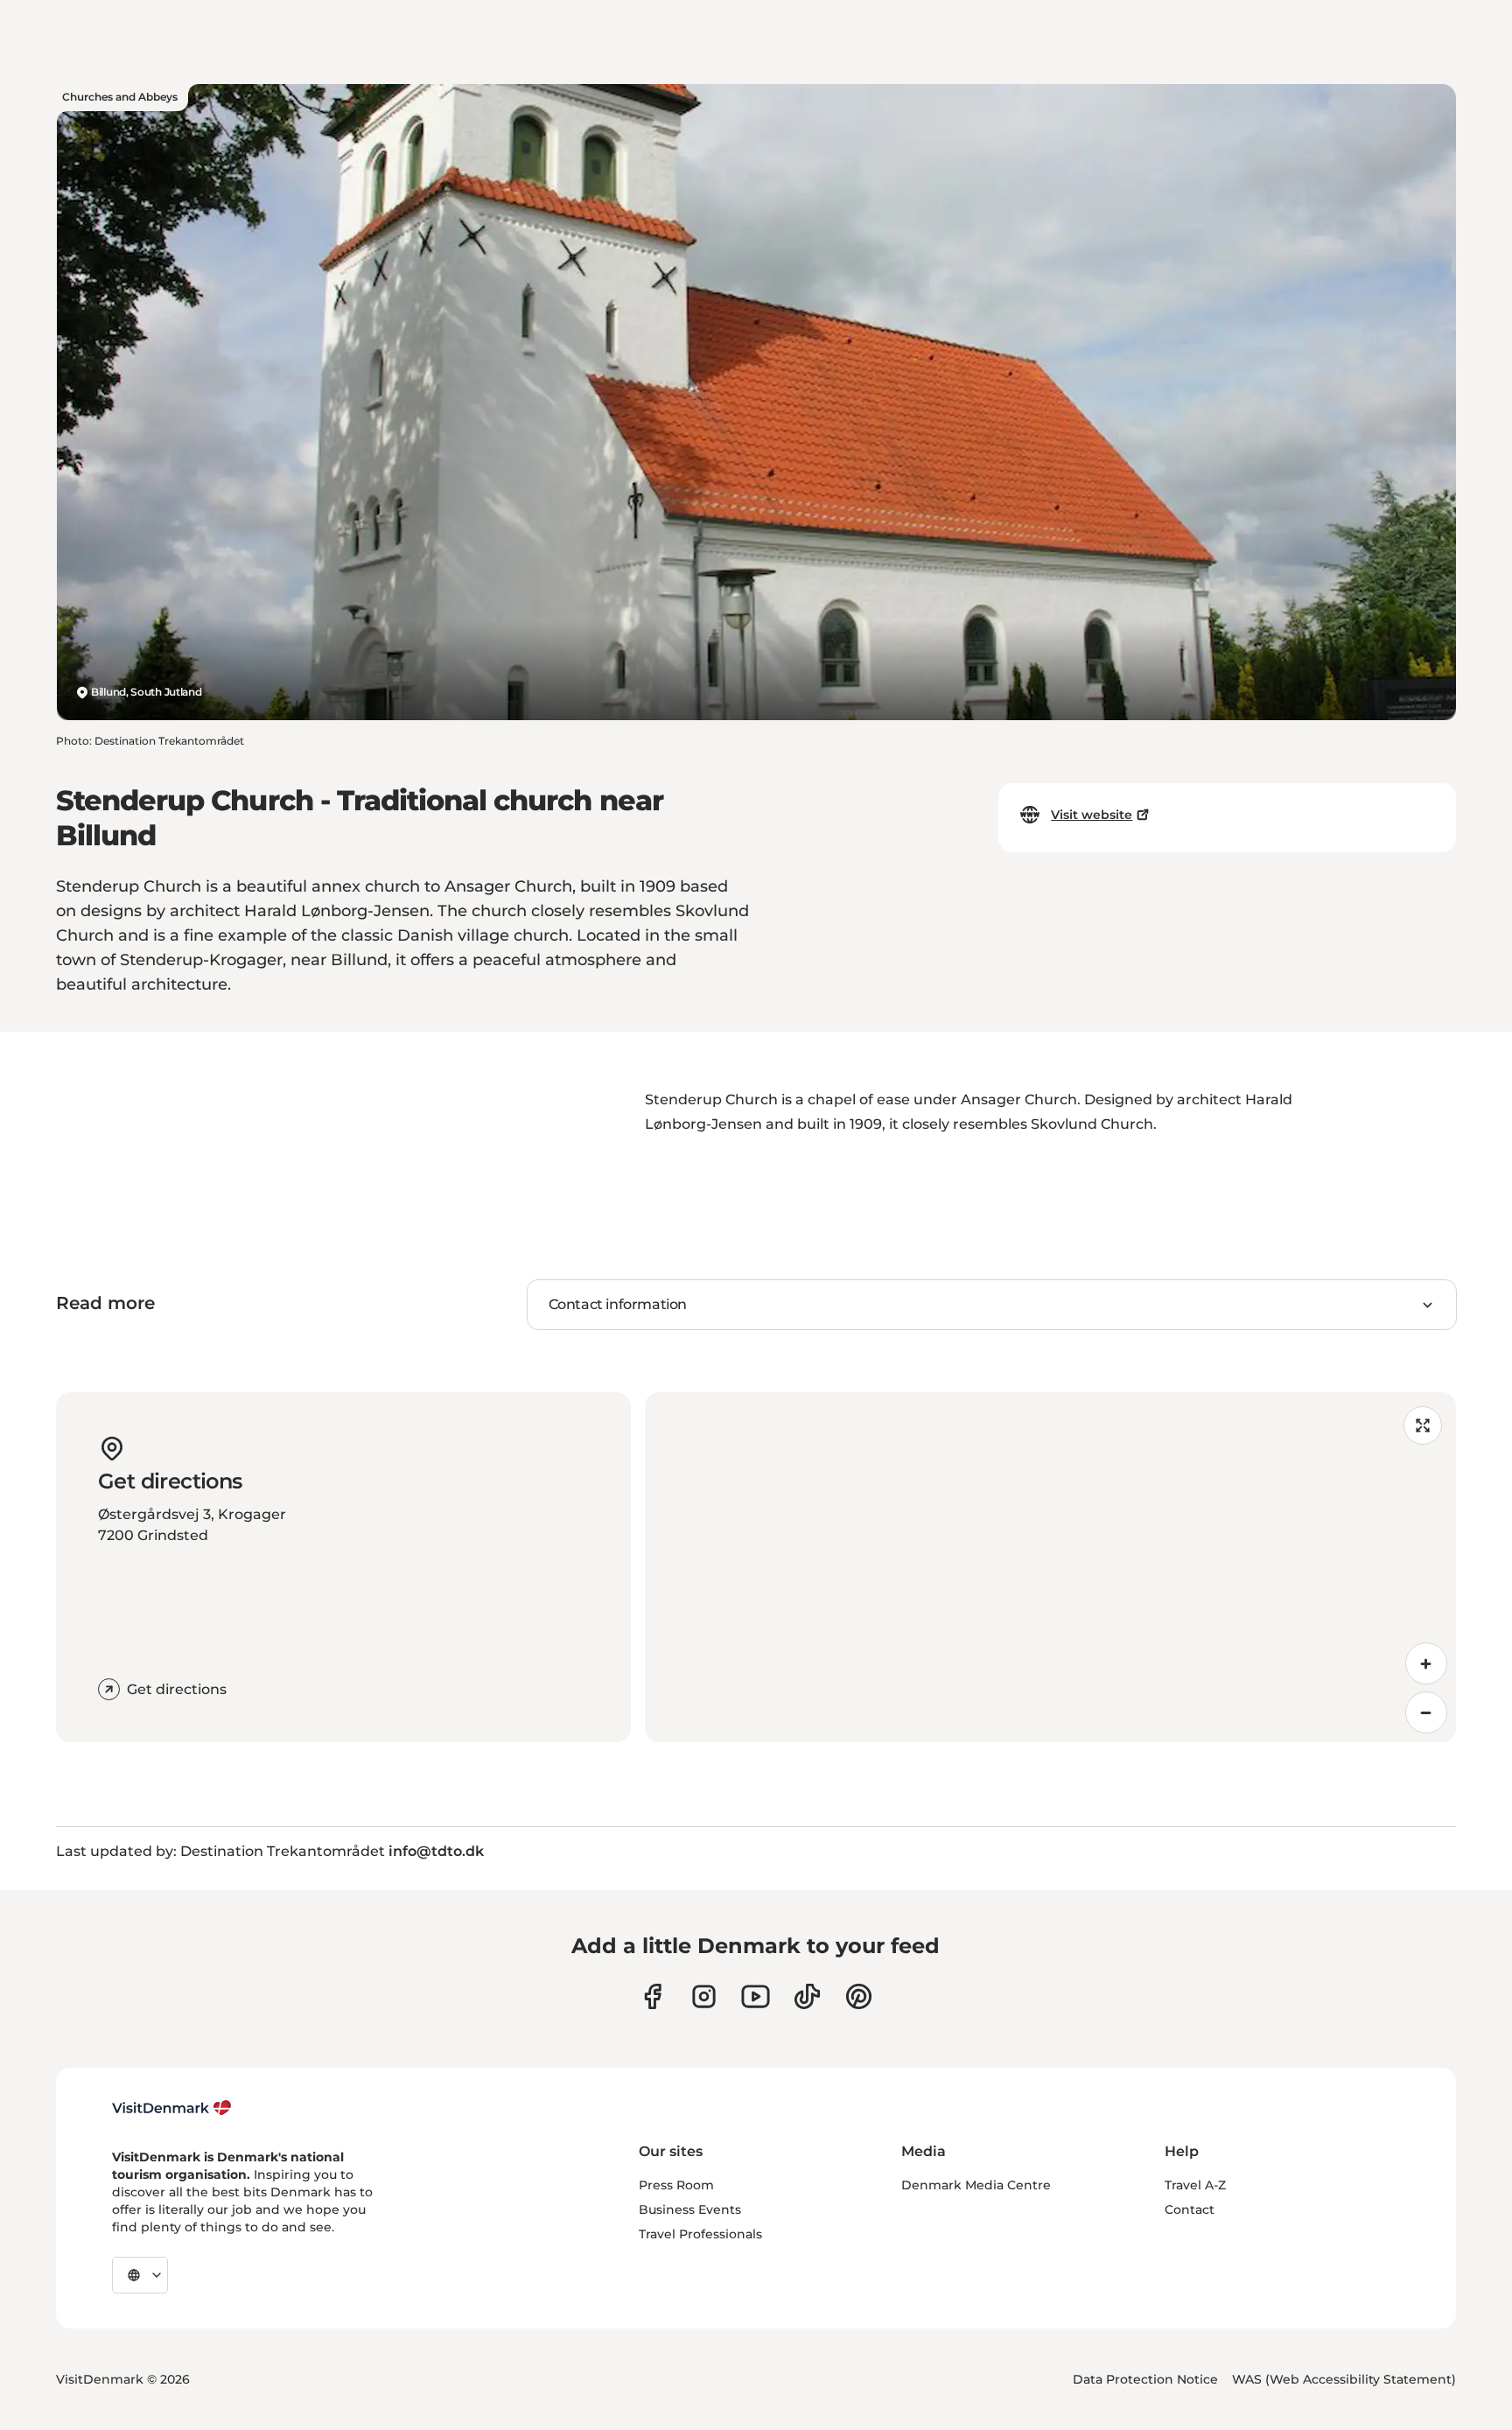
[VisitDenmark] (172, 2108)
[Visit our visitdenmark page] (756, 1996)
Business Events (690, 2209)
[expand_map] (1423, 1425)
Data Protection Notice (1145, 2379)
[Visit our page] (704, 1996)
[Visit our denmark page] (652, 1996)
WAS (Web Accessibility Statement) (1344, 2379)
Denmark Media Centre (976, 2185)
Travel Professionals (700, 2234)
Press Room (676, 2185)
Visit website (1092, 815)
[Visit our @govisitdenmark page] (807, 1996)
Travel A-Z (1195, 2185)
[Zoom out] (1426, 1712)
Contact (1190, 2209)
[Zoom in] (1426, 1663)
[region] (1050, 1567)
